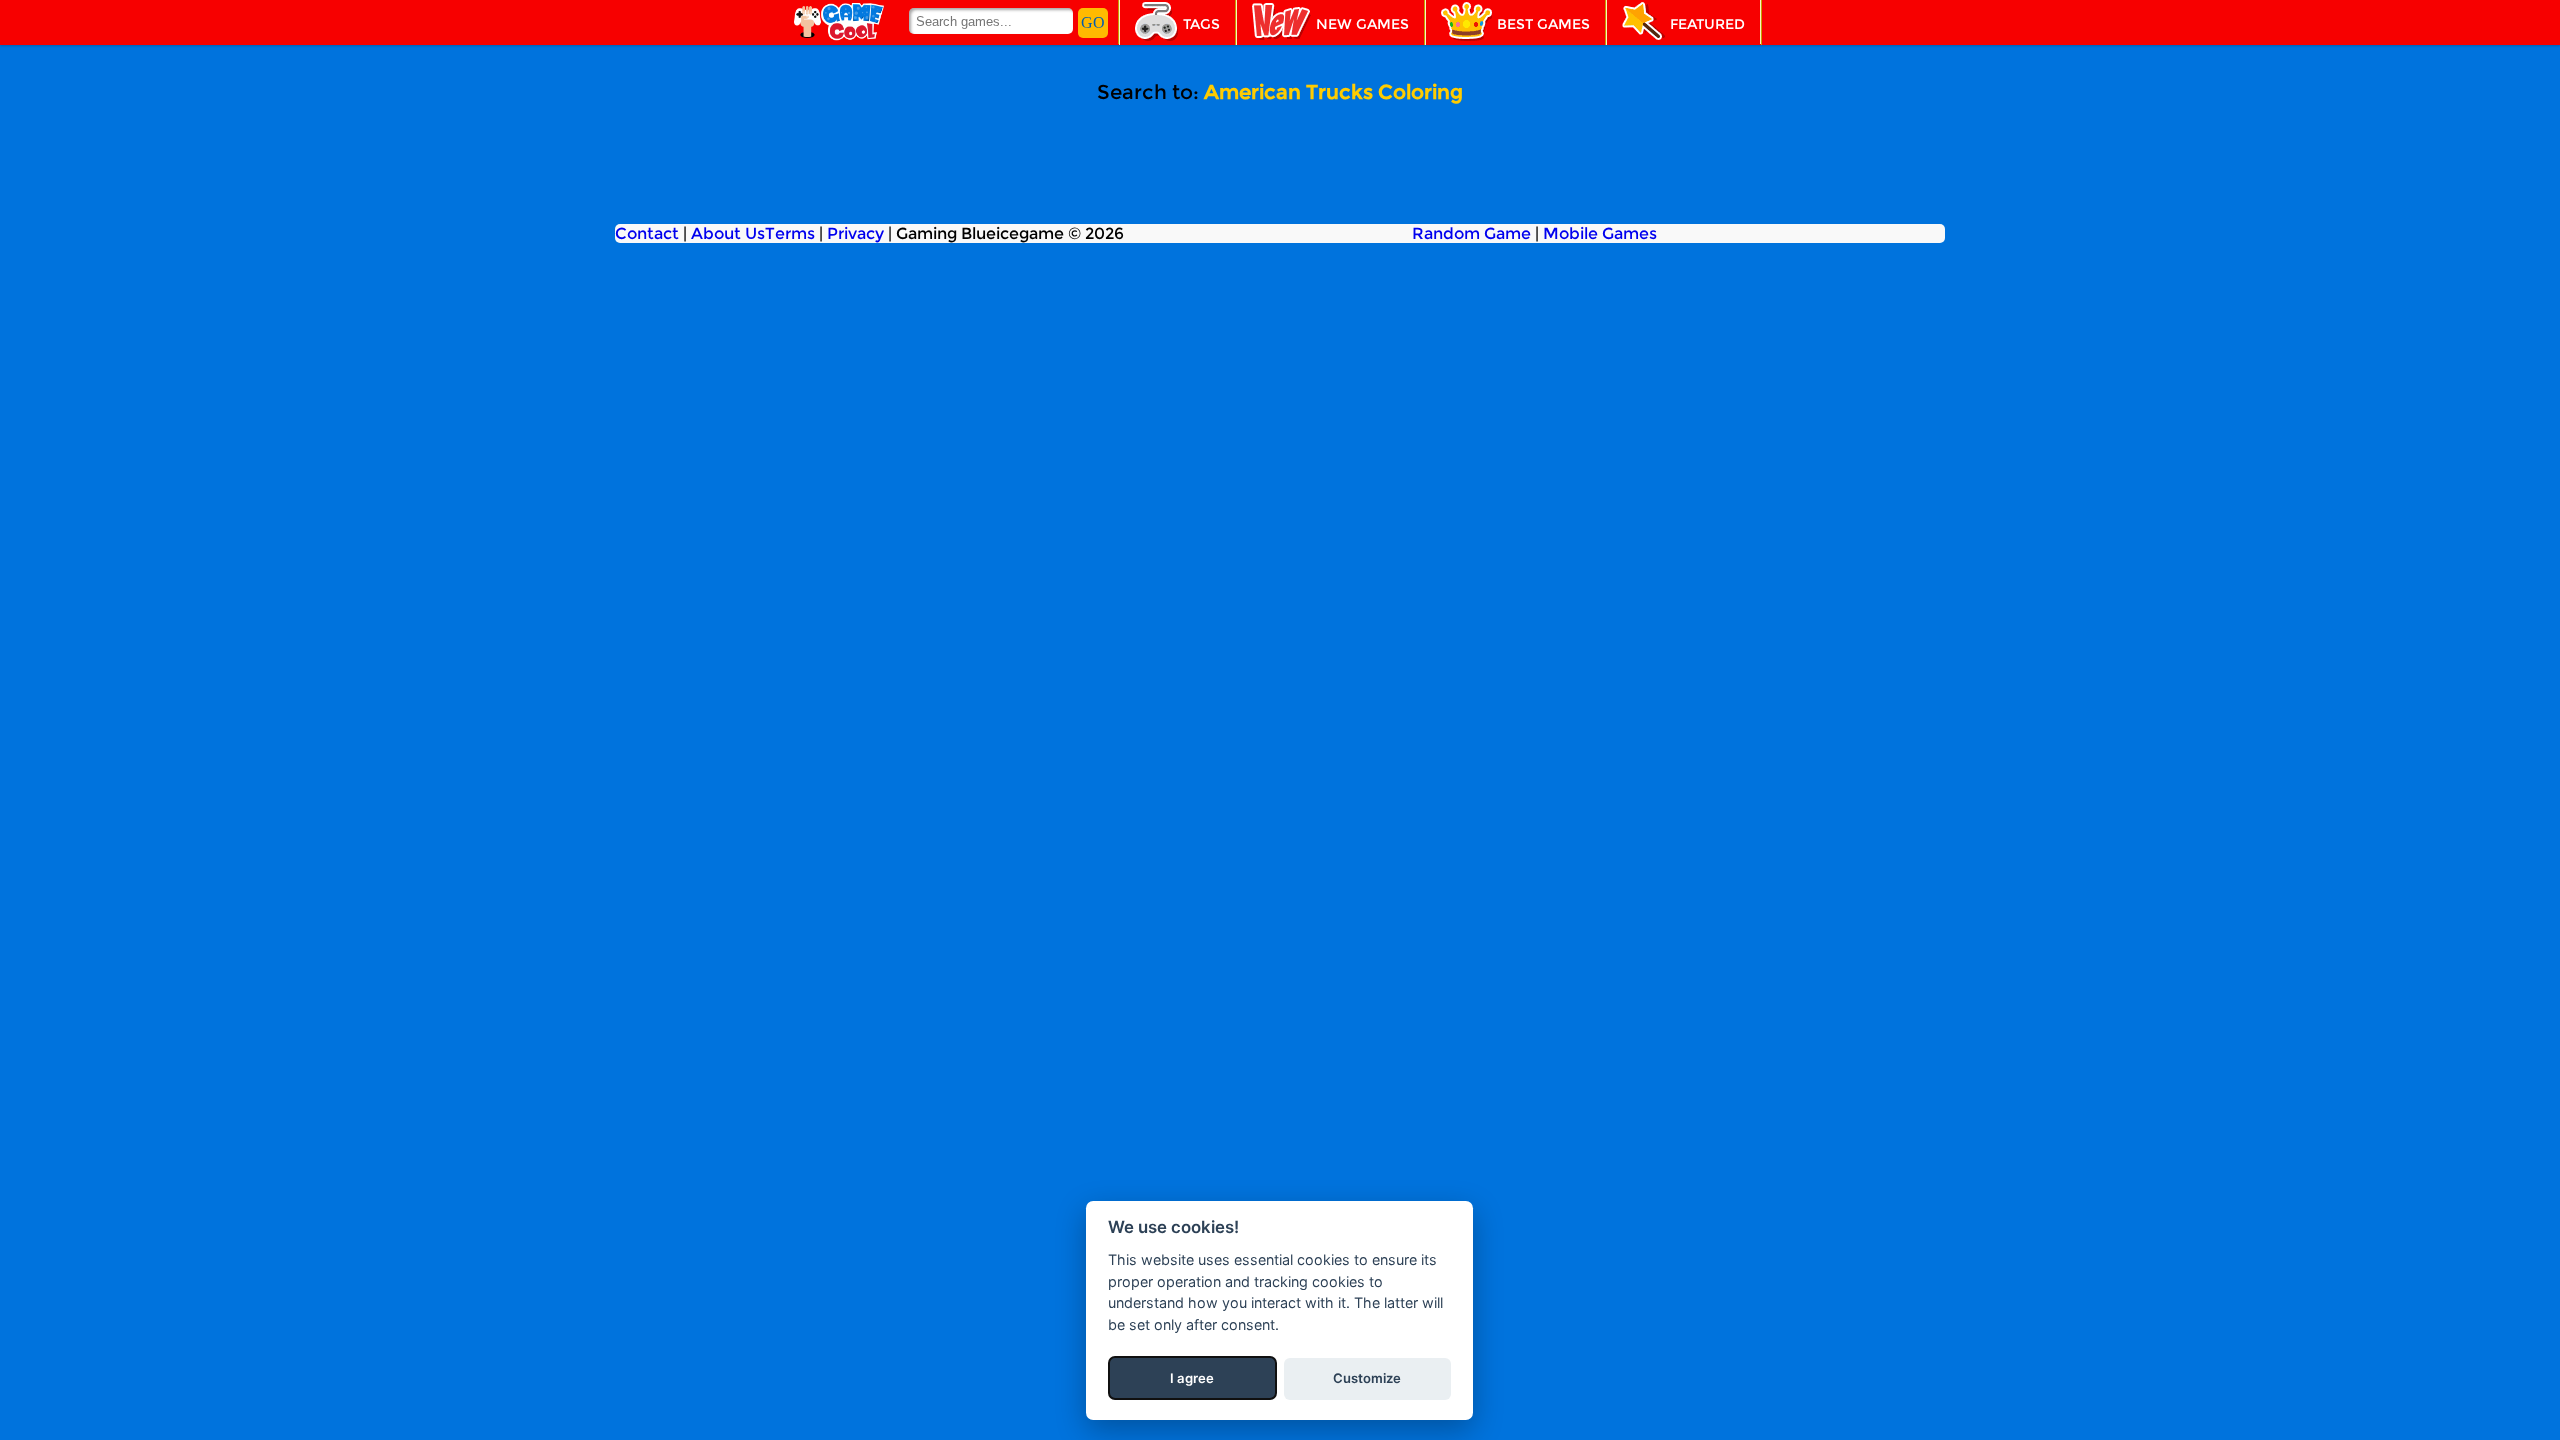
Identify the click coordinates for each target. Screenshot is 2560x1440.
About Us (728, 233)
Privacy (855, 233)
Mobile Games (1600, 233)
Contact (647, 233)
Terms (790, 233)
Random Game (1471, 233)
